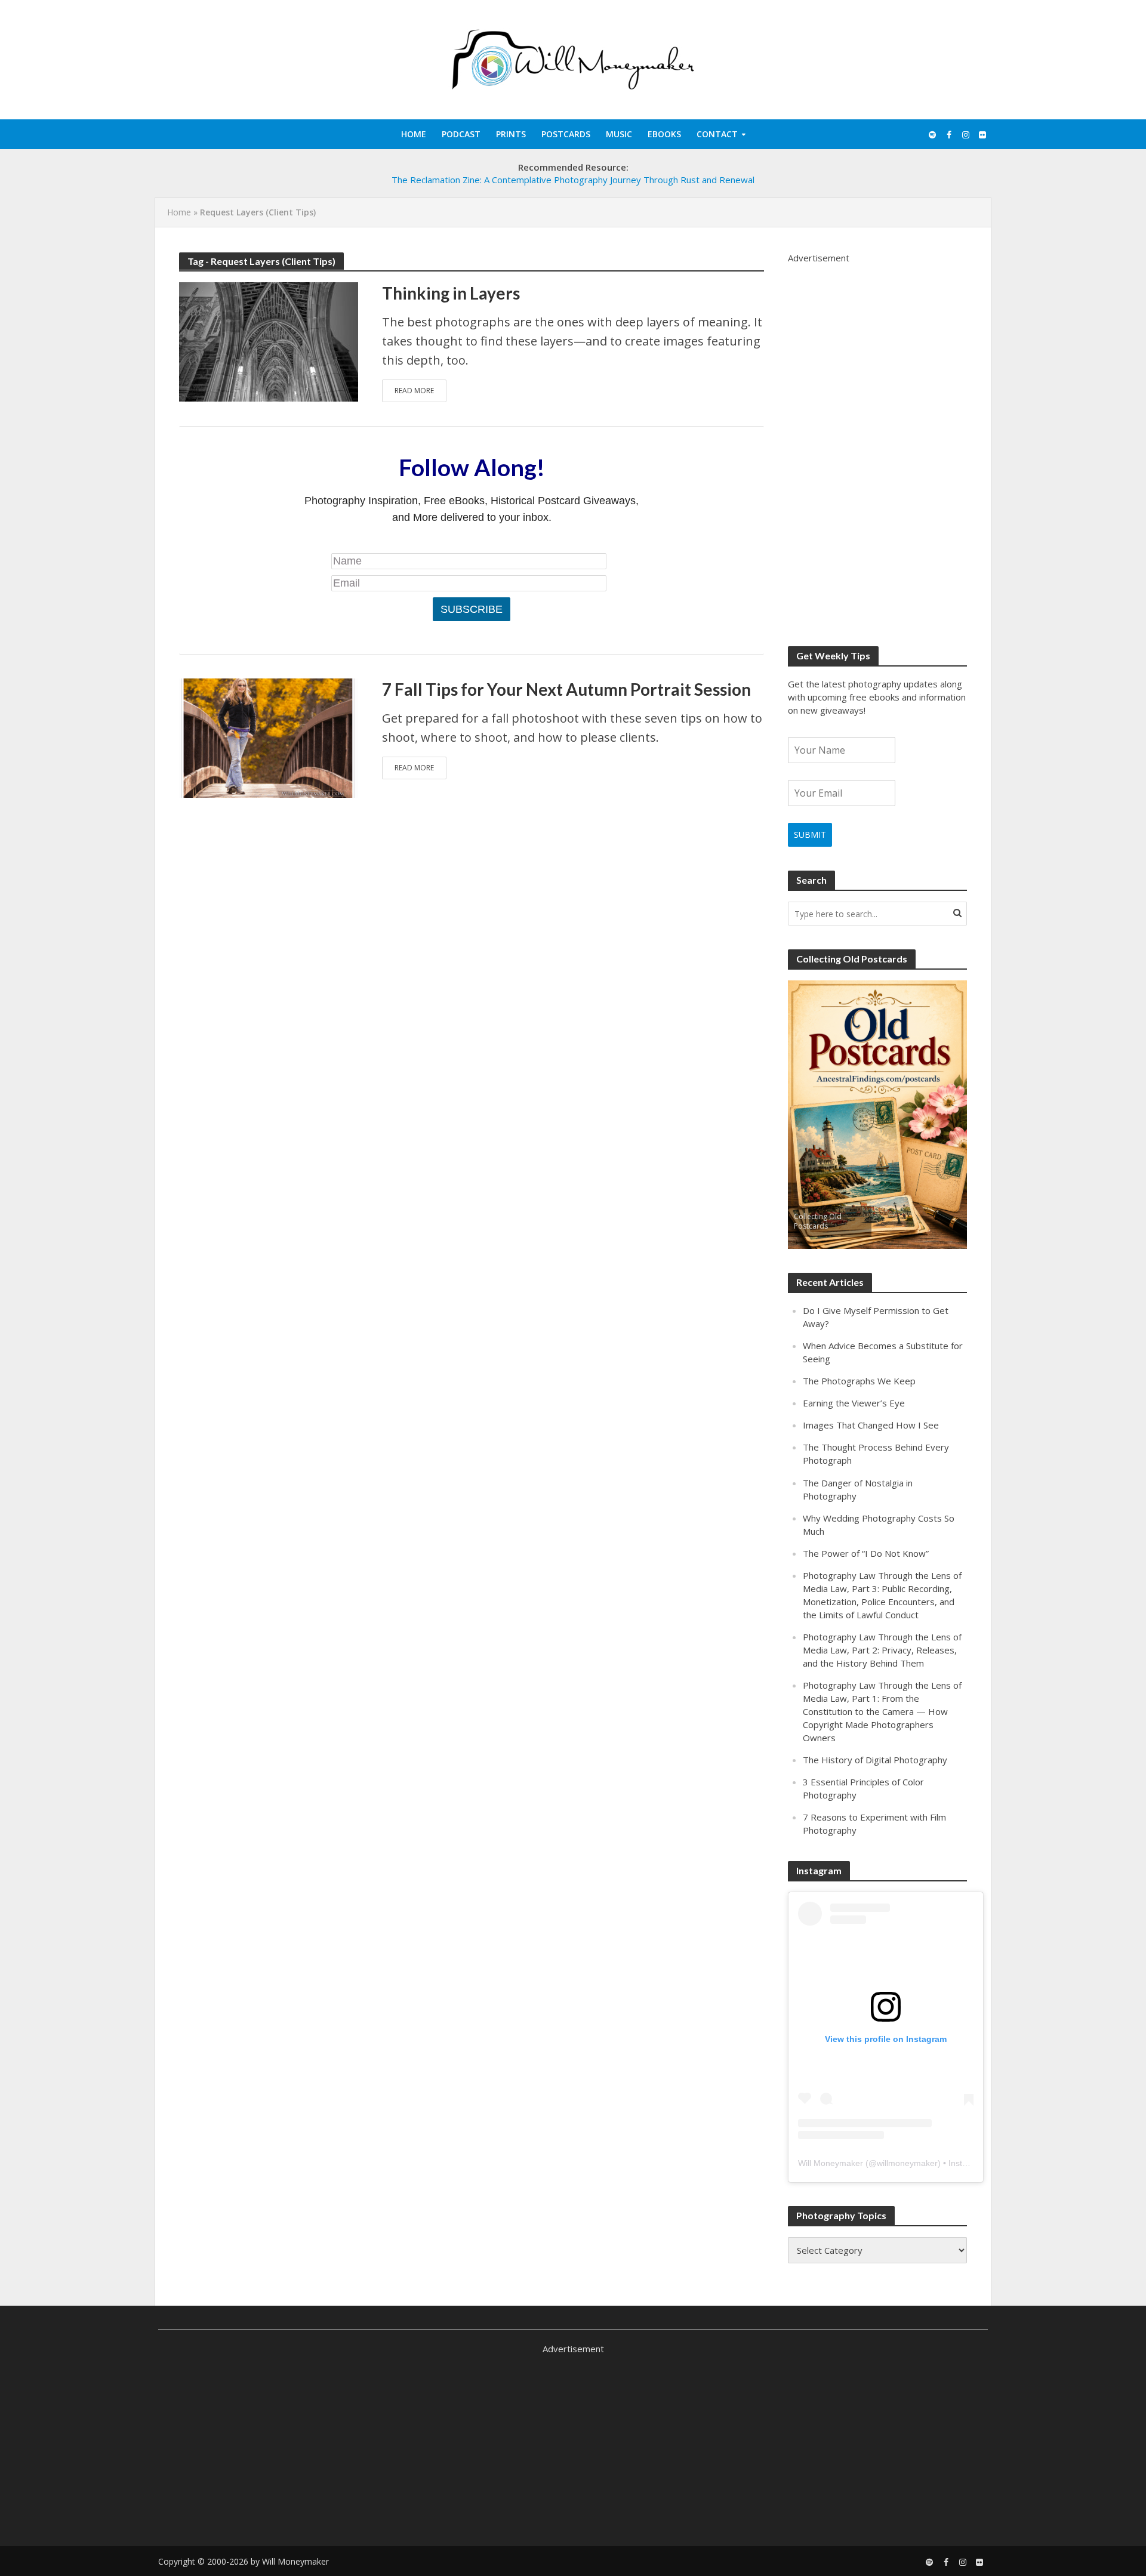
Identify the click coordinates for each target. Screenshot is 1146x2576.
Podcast (461, 134)
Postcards (566, 134)
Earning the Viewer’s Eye (854, 1403)
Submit (810, 834)
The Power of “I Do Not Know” (866, 1553)
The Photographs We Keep (859, 1381)
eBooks (664, 134)
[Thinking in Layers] (269, 340)
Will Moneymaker (831, 2163)
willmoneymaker (907, 2163)
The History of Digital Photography (875, 1760)
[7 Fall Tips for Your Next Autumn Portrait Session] (269, 737)
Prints (511, 134)
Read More (414, 391)
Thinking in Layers (451, 293)
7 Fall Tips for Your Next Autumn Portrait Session (566, 689)
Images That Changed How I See (871, 1425)
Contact (717, 134)
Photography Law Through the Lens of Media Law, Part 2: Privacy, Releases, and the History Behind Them (882, 1650)
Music (619, 134)
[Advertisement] (877, 443)
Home (414, 134)
